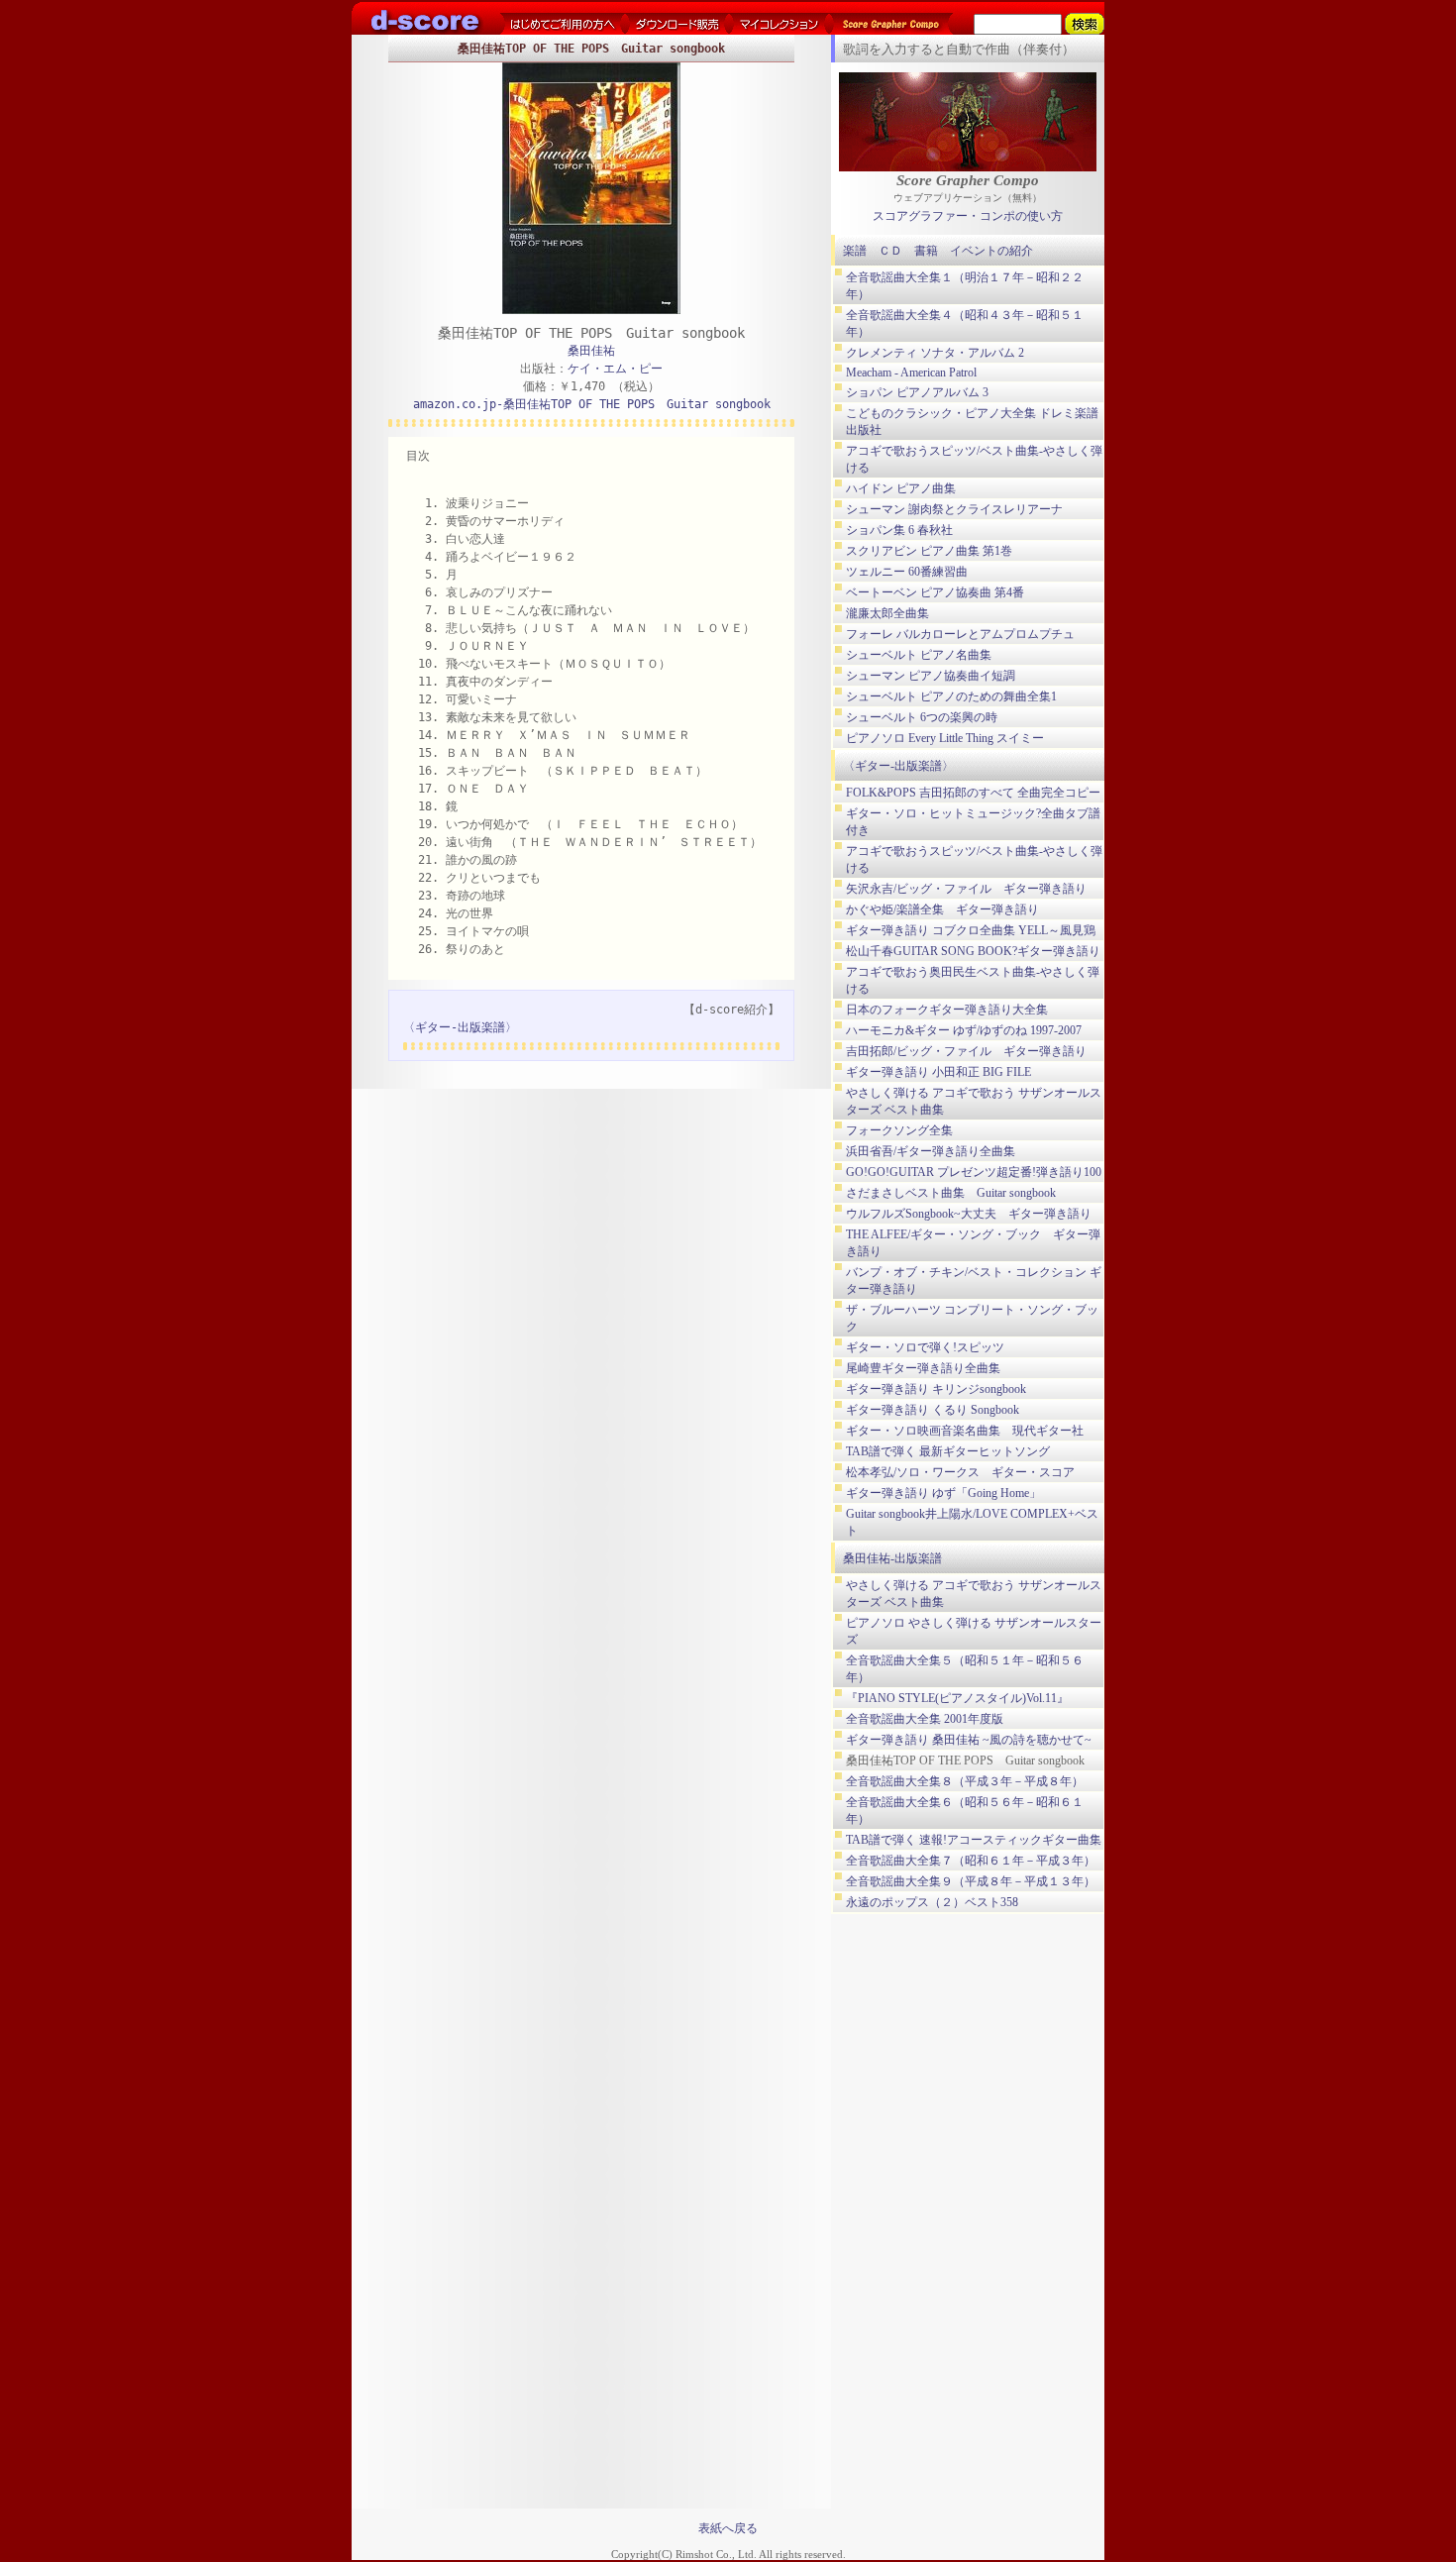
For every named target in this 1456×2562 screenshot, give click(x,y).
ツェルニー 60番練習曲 (907, 572)
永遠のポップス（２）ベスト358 (932, 1902)
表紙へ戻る (728, 2528)
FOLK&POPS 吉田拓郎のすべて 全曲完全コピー (973, 793)
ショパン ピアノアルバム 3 (917, 392)
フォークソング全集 (899, 1130)
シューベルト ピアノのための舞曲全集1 (951, 696)
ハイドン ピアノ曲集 (901, 488)
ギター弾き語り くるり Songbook (933, 1410)
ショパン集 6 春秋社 (899, 530)
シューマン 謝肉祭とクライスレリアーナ (954, 509)
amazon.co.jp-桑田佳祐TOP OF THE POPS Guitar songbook (592, 404)
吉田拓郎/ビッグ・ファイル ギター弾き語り (966, 1051)
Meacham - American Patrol (911, 373)
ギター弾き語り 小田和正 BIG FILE (938, 1072)
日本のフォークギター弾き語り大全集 (947, 1010)
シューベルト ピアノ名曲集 (919, 655)
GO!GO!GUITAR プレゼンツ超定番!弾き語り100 (974, 1172)
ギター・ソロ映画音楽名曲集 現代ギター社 (965, 1431)
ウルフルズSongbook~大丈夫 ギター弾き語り (969, 1214)
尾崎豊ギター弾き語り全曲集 (923, 1368)
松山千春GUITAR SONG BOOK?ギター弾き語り (973, 951)
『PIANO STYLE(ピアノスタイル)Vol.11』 (957, 1698)
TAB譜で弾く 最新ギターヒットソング (948, 1451)
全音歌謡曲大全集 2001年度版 (925, 1719)
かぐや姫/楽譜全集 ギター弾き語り (942, 909)
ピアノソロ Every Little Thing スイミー (945, 738)
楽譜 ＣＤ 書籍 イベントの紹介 (938, 251)
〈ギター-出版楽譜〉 (460, 1027)
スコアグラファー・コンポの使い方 (968, 216)
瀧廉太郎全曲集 (887, 613)
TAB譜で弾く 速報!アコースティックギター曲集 (974, 1840)
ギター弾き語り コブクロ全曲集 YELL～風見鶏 (971, 930)
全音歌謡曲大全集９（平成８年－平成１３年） (971, 1881)
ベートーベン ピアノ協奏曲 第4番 (935, 592)
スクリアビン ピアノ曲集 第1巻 (929, 551)
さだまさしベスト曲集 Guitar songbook (951, 1193)
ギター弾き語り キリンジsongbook (936, 1389)
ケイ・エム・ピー (615, 369)
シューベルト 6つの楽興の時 (922, 717)
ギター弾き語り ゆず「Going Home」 (943, 1493)
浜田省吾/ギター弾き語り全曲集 (931, 1151)
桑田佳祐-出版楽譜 (892, 1558)
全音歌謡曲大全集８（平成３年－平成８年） (965, 1781)
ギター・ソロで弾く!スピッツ (925, 1347)
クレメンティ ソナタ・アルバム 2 (935, 353)
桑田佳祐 (591, 351)
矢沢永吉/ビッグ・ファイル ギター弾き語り (966, 889)
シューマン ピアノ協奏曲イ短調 (931, 676)
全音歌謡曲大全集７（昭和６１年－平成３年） (971, 1861)
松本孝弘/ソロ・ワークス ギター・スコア (960, 1472)
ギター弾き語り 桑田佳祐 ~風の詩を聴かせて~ (969, 1740)
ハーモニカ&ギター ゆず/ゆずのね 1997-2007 (964, 1030)
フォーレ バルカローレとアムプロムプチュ (960, 634)
